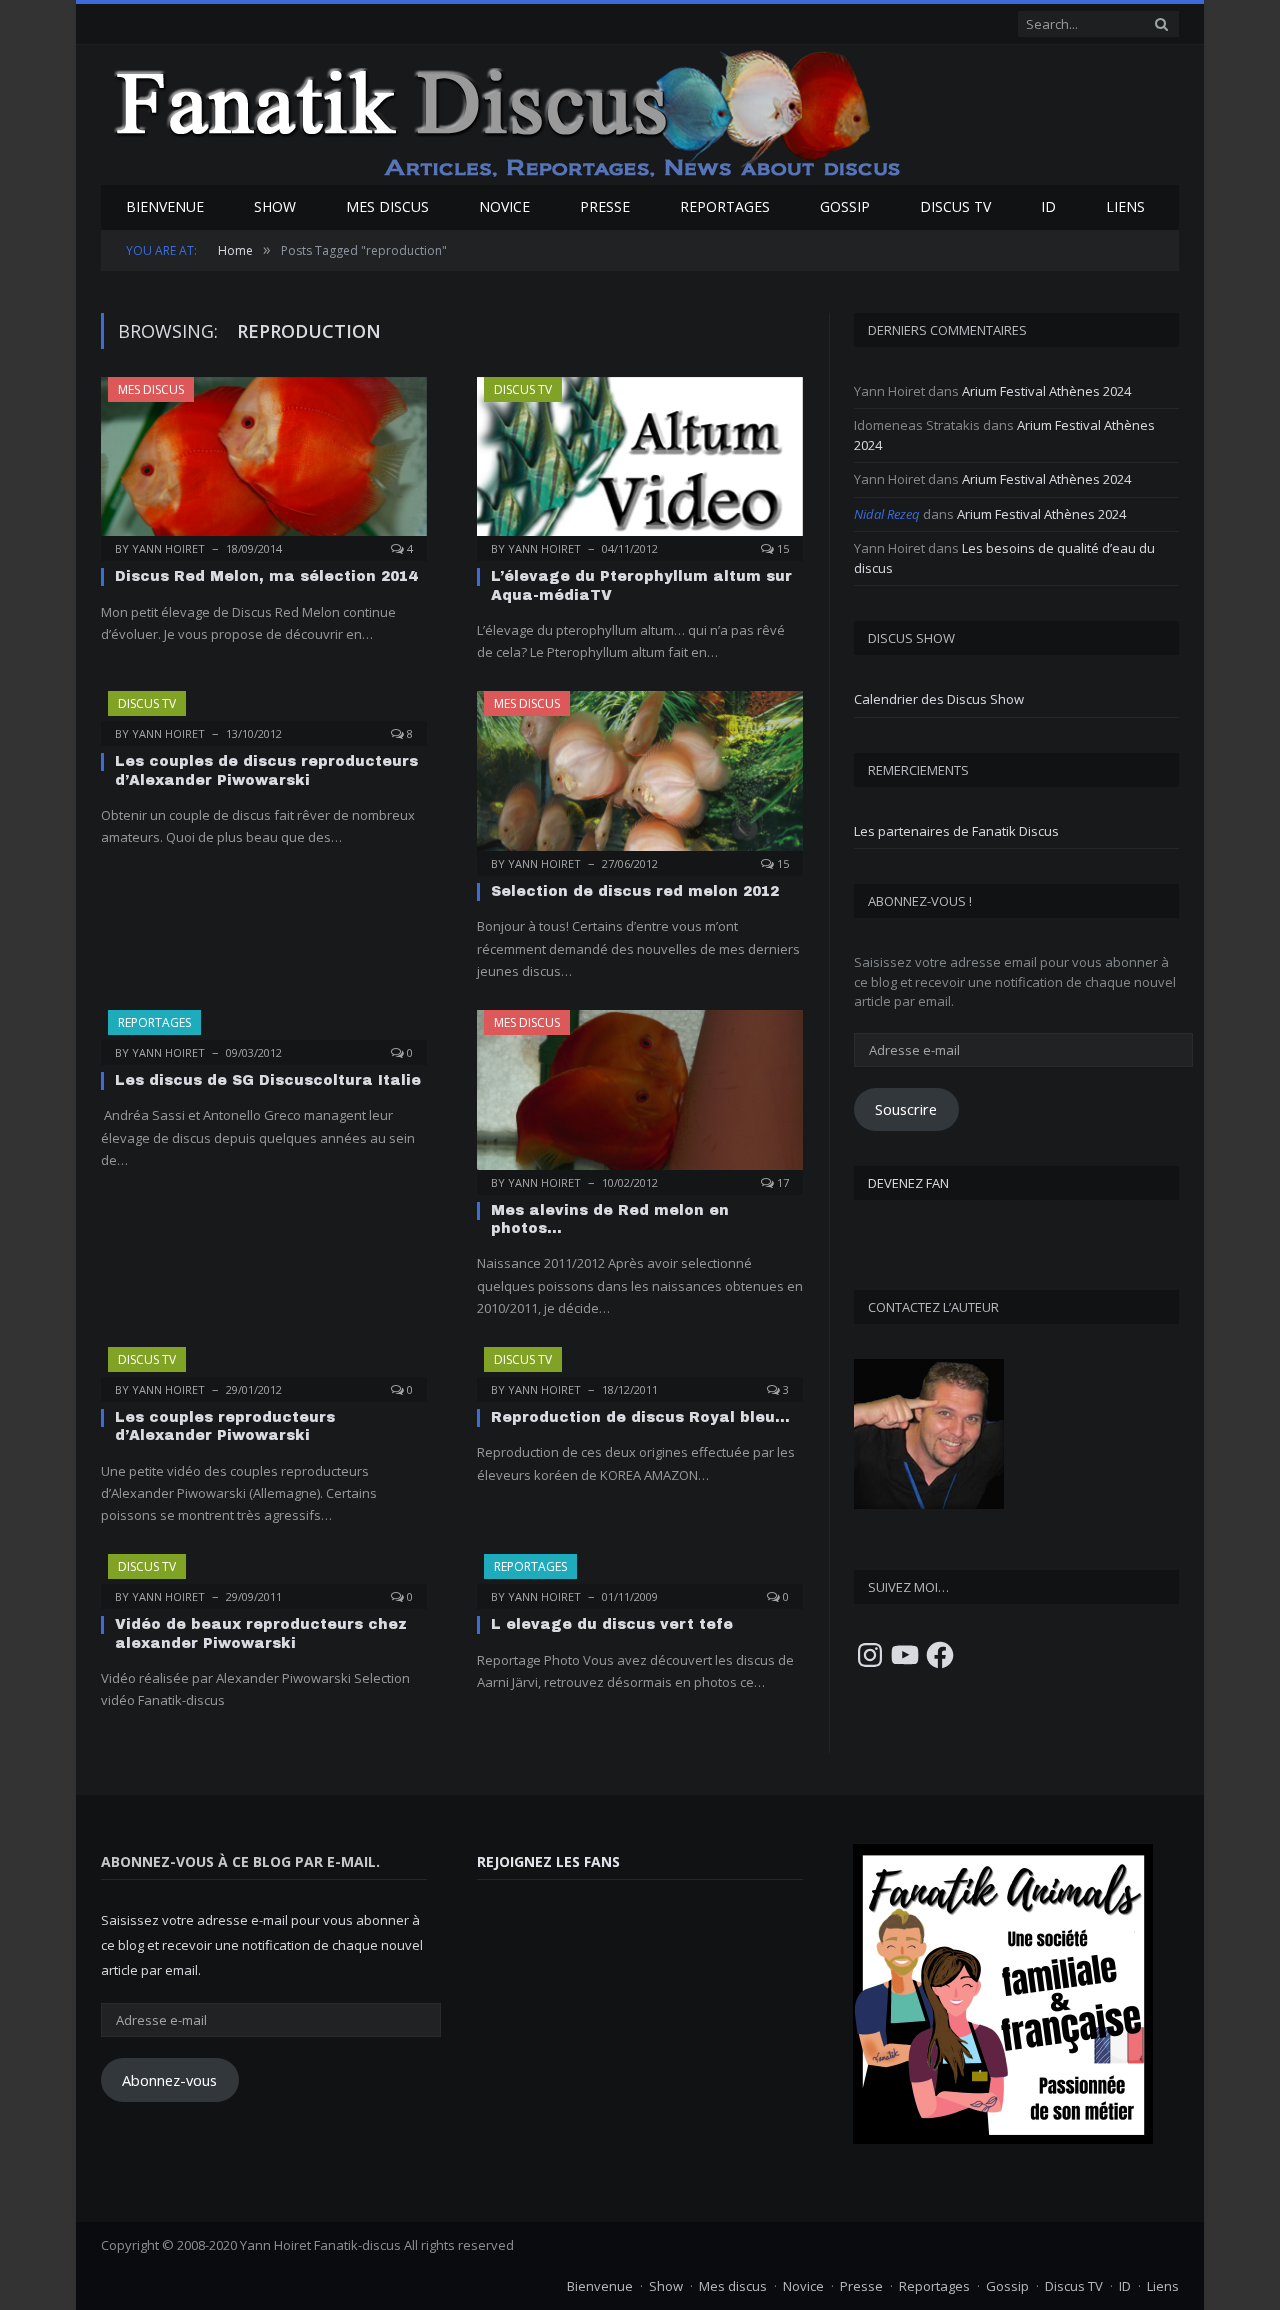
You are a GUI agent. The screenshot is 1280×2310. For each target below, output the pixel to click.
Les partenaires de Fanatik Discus (956, 831)
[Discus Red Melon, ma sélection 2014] (264, 463)
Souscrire (906, 1109)
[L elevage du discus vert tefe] (640, 1575)
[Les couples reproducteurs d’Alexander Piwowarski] (264, 1368)
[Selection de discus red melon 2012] (640, 777)
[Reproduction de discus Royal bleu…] (640, 1368)
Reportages (725, 206)
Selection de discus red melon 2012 (635, 891)
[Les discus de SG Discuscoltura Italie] (264, 1031)
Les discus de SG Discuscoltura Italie (268, 1080)
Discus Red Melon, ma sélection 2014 (266, 576)
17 (781, 1182)
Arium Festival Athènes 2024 (1046, 391)
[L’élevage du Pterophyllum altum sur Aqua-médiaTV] (640, 463)
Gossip (845, 206)
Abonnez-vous (169, 2080)
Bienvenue (165, 206)
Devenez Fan (908, 1183)
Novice (504, 206)
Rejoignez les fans (548, 1861)
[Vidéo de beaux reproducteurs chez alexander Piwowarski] (264, 1575)
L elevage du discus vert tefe (612, 1624)
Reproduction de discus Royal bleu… (640, 1417)
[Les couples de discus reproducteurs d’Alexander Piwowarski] (264, 712)
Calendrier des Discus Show (939, 699)
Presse (605, 206)
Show (275, 206)
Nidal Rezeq (887, 514)
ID (1048, 206)
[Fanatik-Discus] (508, 112)
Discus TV (955, 206)
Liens (1125, 206)
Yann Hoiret (168, 548)
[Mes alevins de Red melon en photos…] (640, 1096)
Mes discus (387, 206)
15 (781, 548)
